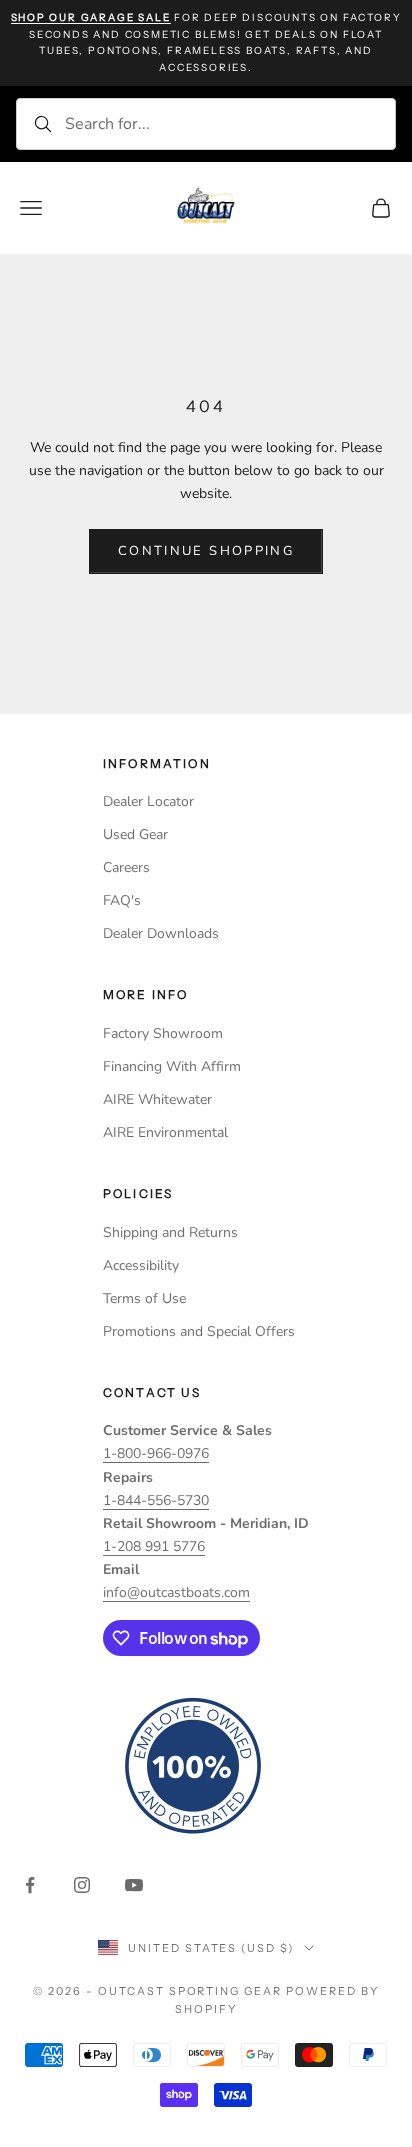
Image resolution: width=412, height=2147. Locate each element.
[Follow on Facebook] (30, 1885)
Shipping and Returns (170, 1232)
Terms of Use (144, 1298)
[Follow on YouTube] (134, 1885)
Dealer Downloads (161, 933)
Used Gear (135, 834)
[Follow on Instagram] (82, 1885)
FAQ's (122, 900)
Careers (126, 867)
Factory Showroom (163, 1033)
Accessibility (141, 1265)
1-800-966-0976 (156, 1453)
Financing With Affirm (172, 1066)
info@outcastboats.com (176, 1592)
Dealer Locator (148, 801)
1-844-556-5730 (156, 1500)
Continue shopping (206, 551)
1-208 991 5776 (154, 1546)
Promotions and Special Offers (199, 1331)
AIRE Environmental (165, 1132)
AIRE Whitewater (157, 1099)
